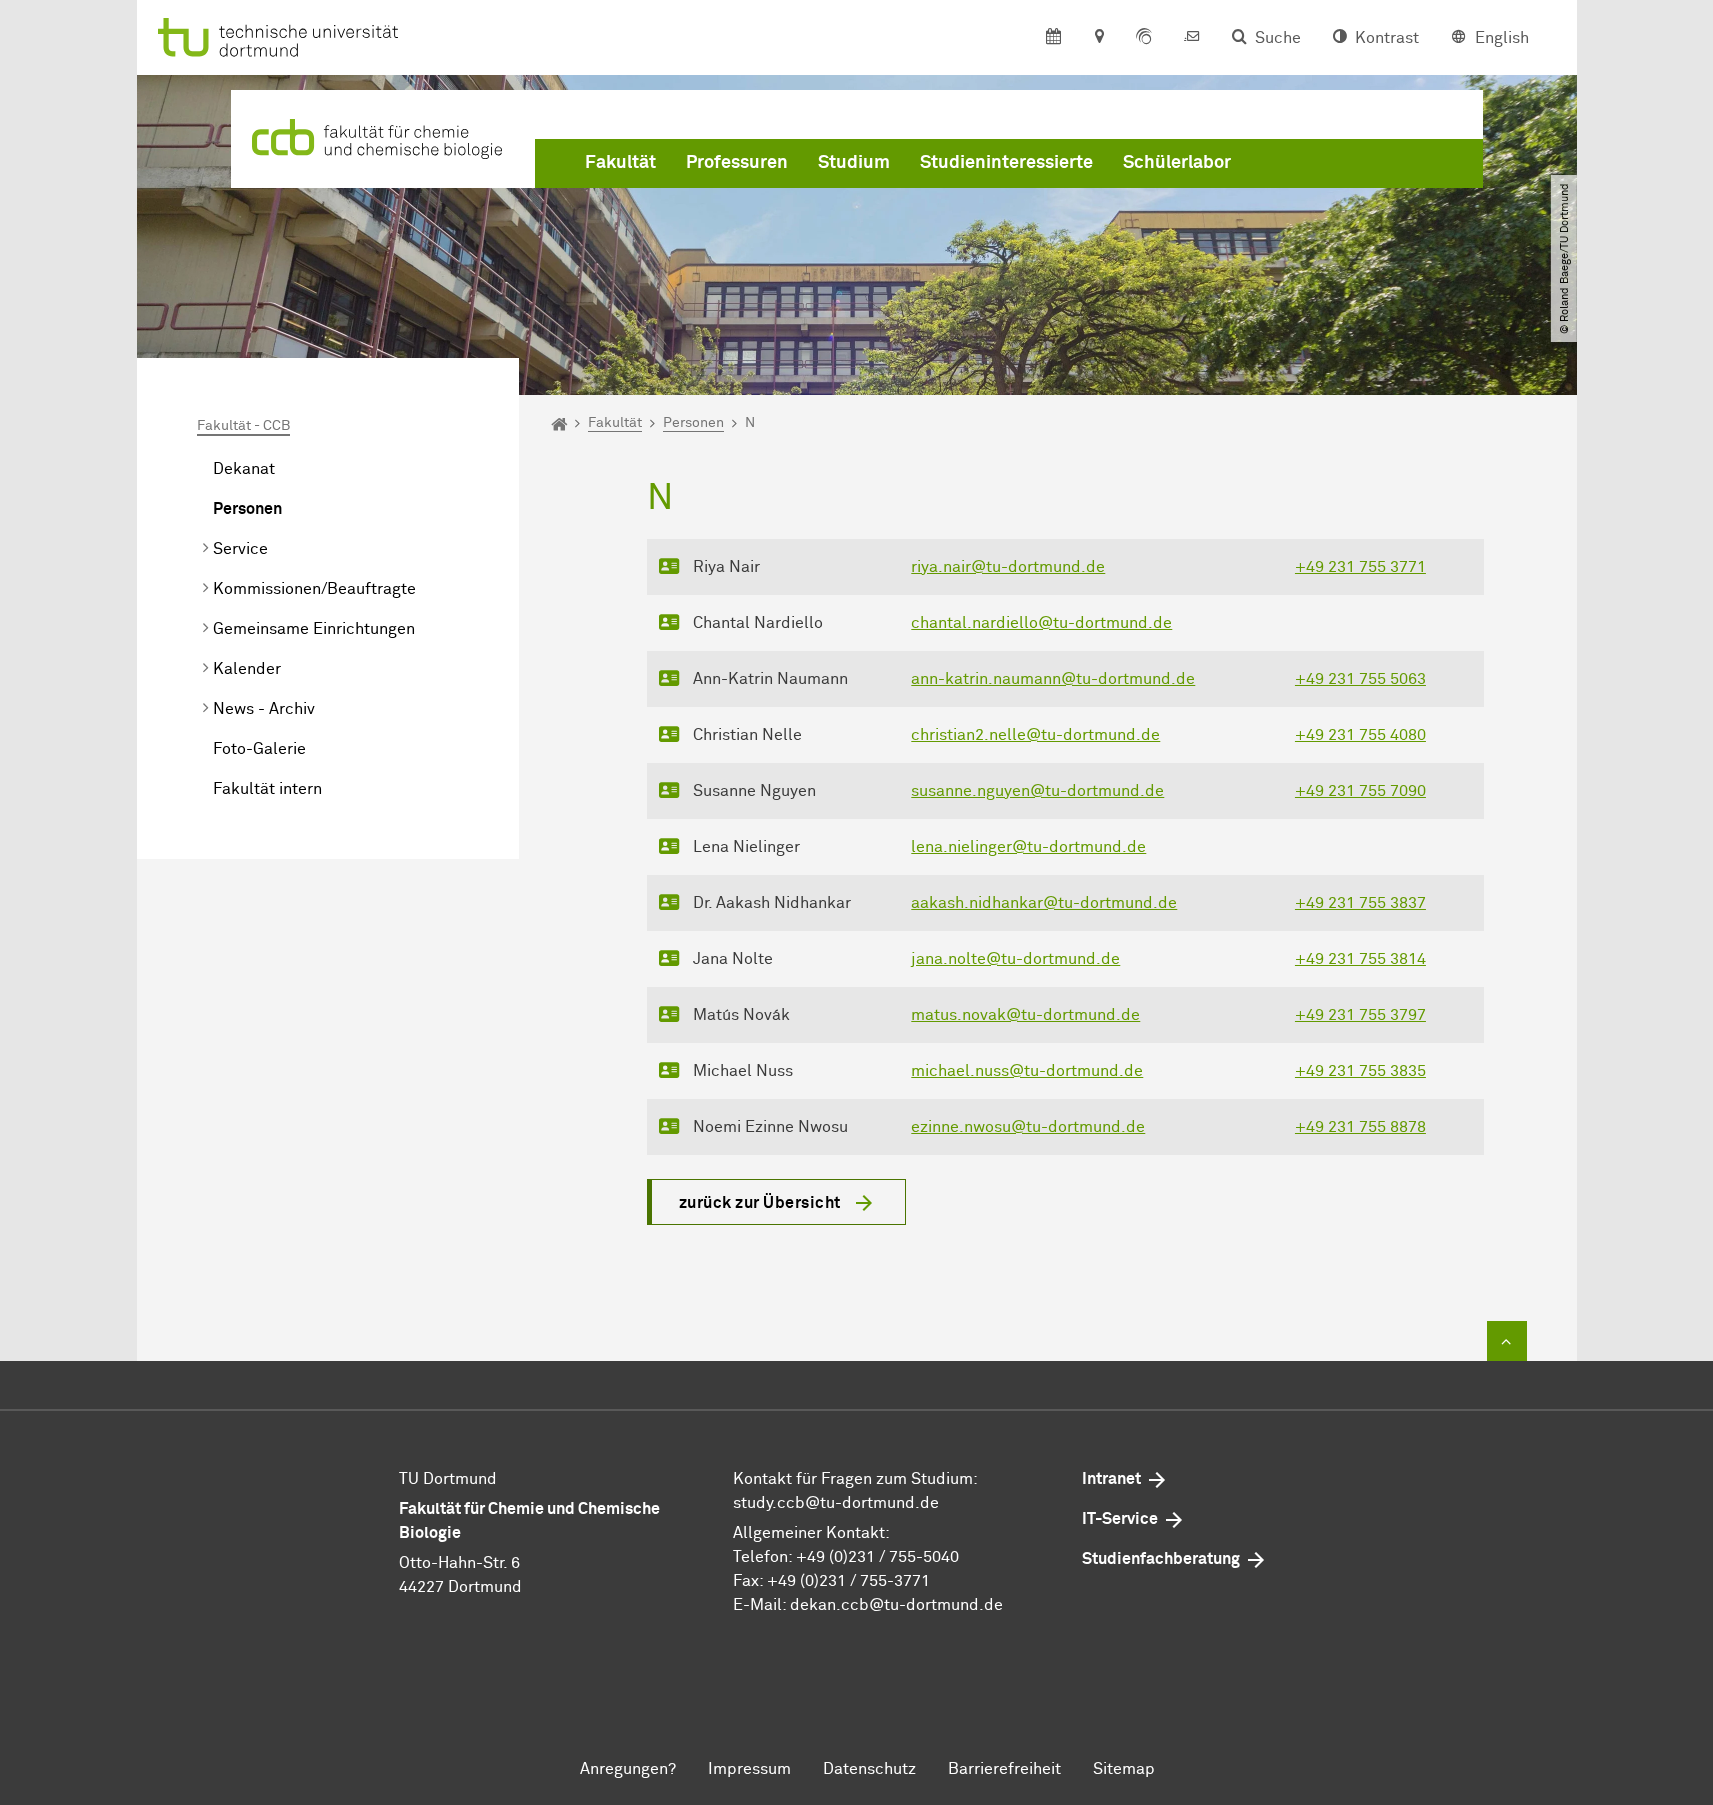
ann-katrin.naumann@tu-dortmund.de (1053, 679)
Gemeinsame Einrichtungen (314, 629)
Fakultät (620, 163)
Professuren (737, 163)
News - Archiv (264, 709)
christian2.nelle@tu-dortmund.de (1035, 735)
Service (240, 549)
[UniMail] (1192, 38)
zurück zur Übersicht (760, 1203)
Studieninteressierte (1006, 163)
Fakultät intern (267, 789)
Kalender (247, 669)
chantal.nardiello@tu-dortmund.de (1041, 623)
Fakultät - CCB (243, 426)
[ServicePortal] (1144, 38)
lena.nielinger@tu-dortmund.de (1028, 847)
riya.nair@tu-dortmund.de (1008, 567)
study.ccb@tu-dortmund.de (836, 1503)
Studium (854, 163)
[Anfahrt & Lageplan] (1098, 38)
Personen (247, 509)
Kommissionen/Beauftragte (314, 589)
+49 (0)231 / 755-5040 (877, 1557)
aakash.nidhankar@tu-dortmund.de (1044, 903)
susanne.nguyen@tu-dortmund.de (1037, 791)
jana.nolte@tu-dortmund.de (1015, 959)
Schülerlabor (1177, 163)
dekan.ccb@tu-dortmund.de (896, 1605)
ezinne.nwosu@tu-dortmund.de (1028, 1127)
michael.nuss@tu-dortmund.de (1027, 1071)
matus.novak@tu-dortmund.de (1025, 1015)
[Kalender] (1053, 38)
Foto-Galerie (259, 749)
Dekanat (244, 469)
